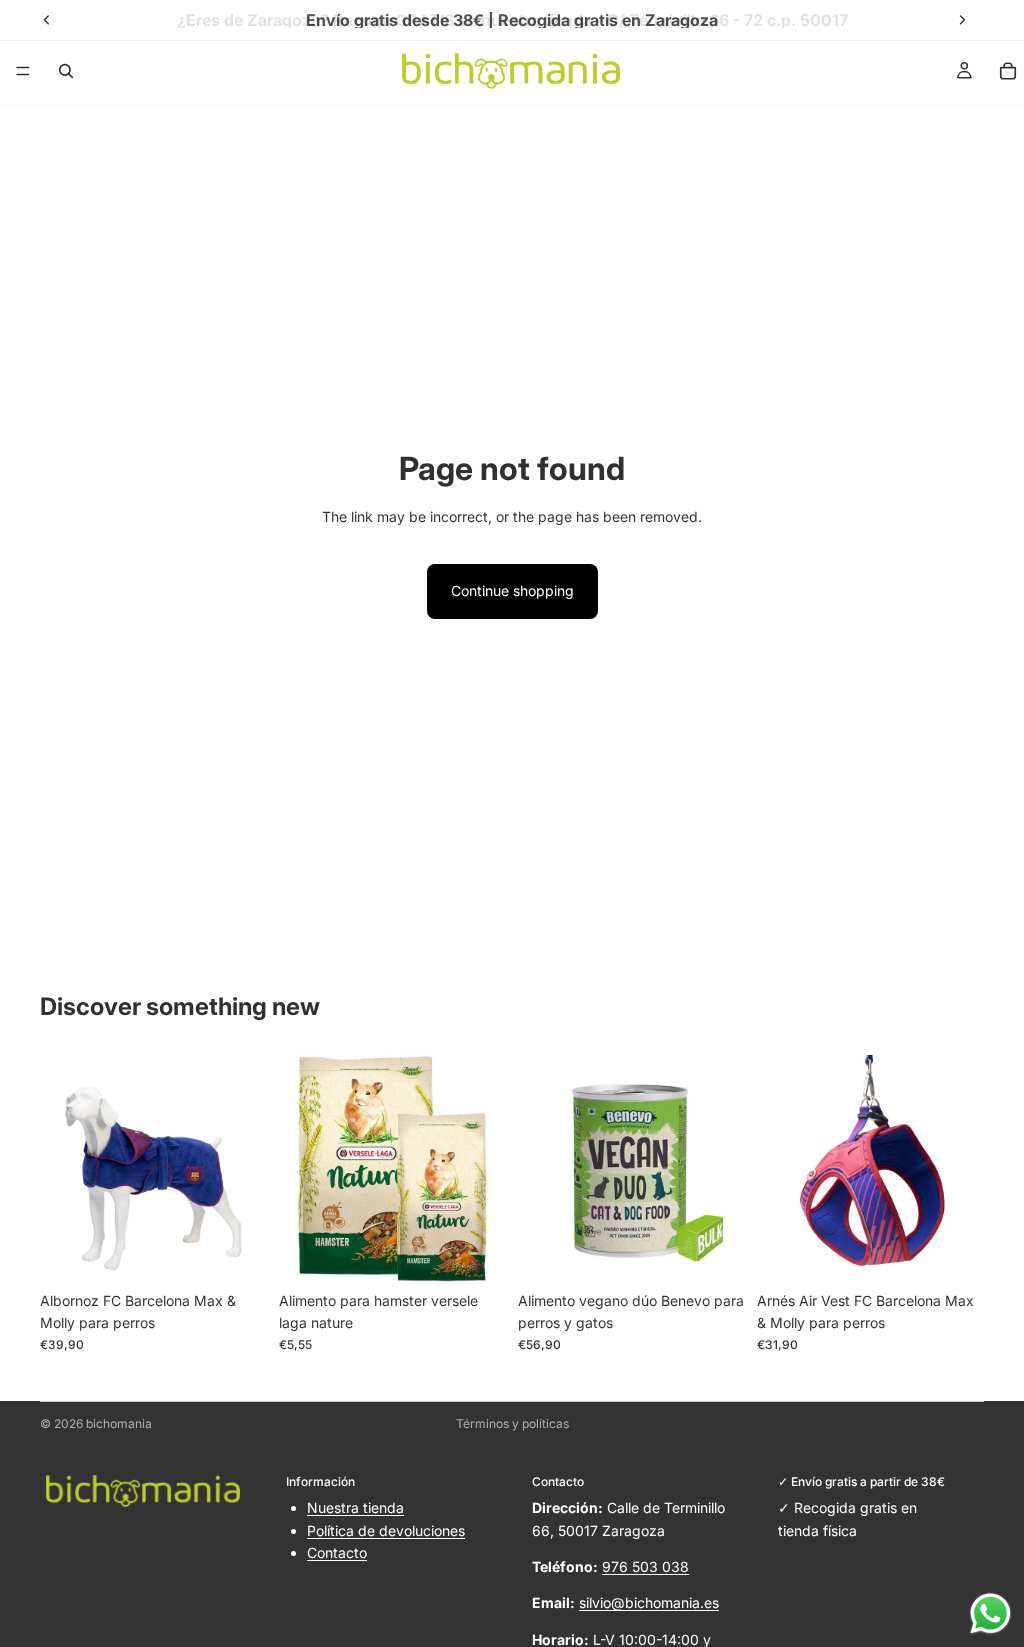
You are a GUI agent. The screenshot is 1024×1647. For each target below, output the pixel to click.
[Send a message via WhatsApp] (990, 1613)
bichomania (119, 1423)
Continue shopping (512, 590)
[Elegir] (236, 1251)
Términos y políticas (512, 1423)
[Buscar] (66, 71)
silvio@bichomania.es (649, 1602)
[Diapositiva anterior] (62, 1168)
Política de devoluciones (386, 1530)
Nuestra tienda (355, 1507)
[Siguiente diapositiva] (245, 1168)
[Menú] (23, 71)
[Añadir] (475, 1251)
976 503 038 (645, 1566)
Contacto (337, 1552)
